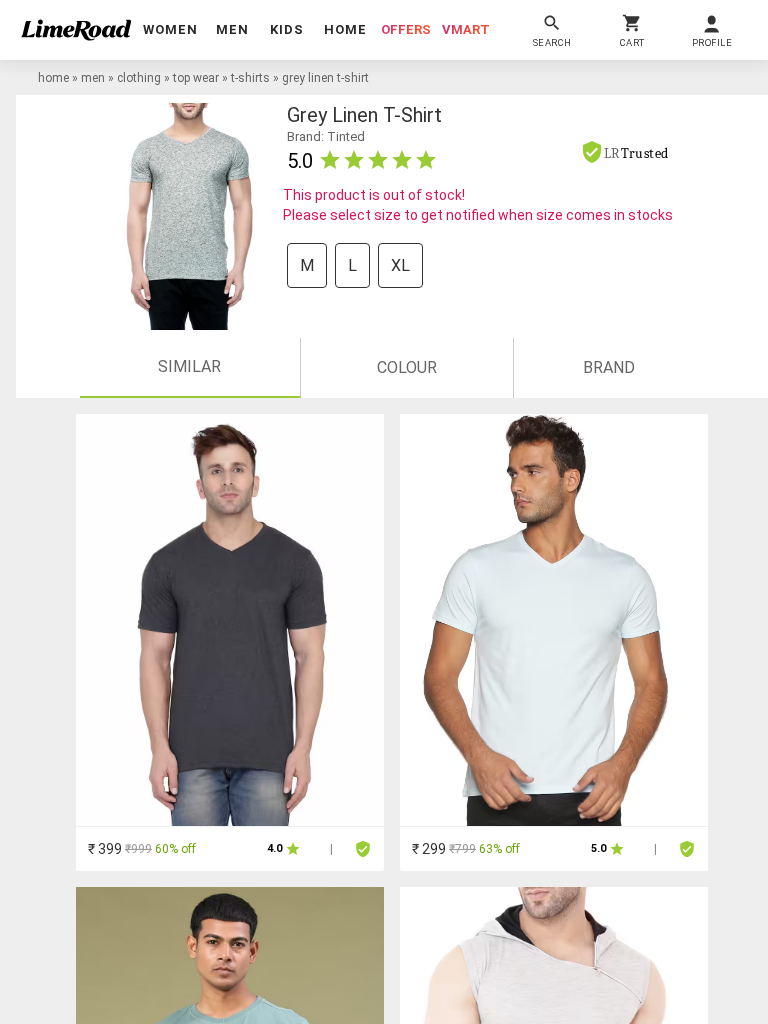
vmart (466, 29)
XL (400, 265)
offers (406, 29)
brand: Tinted (326, 136)
